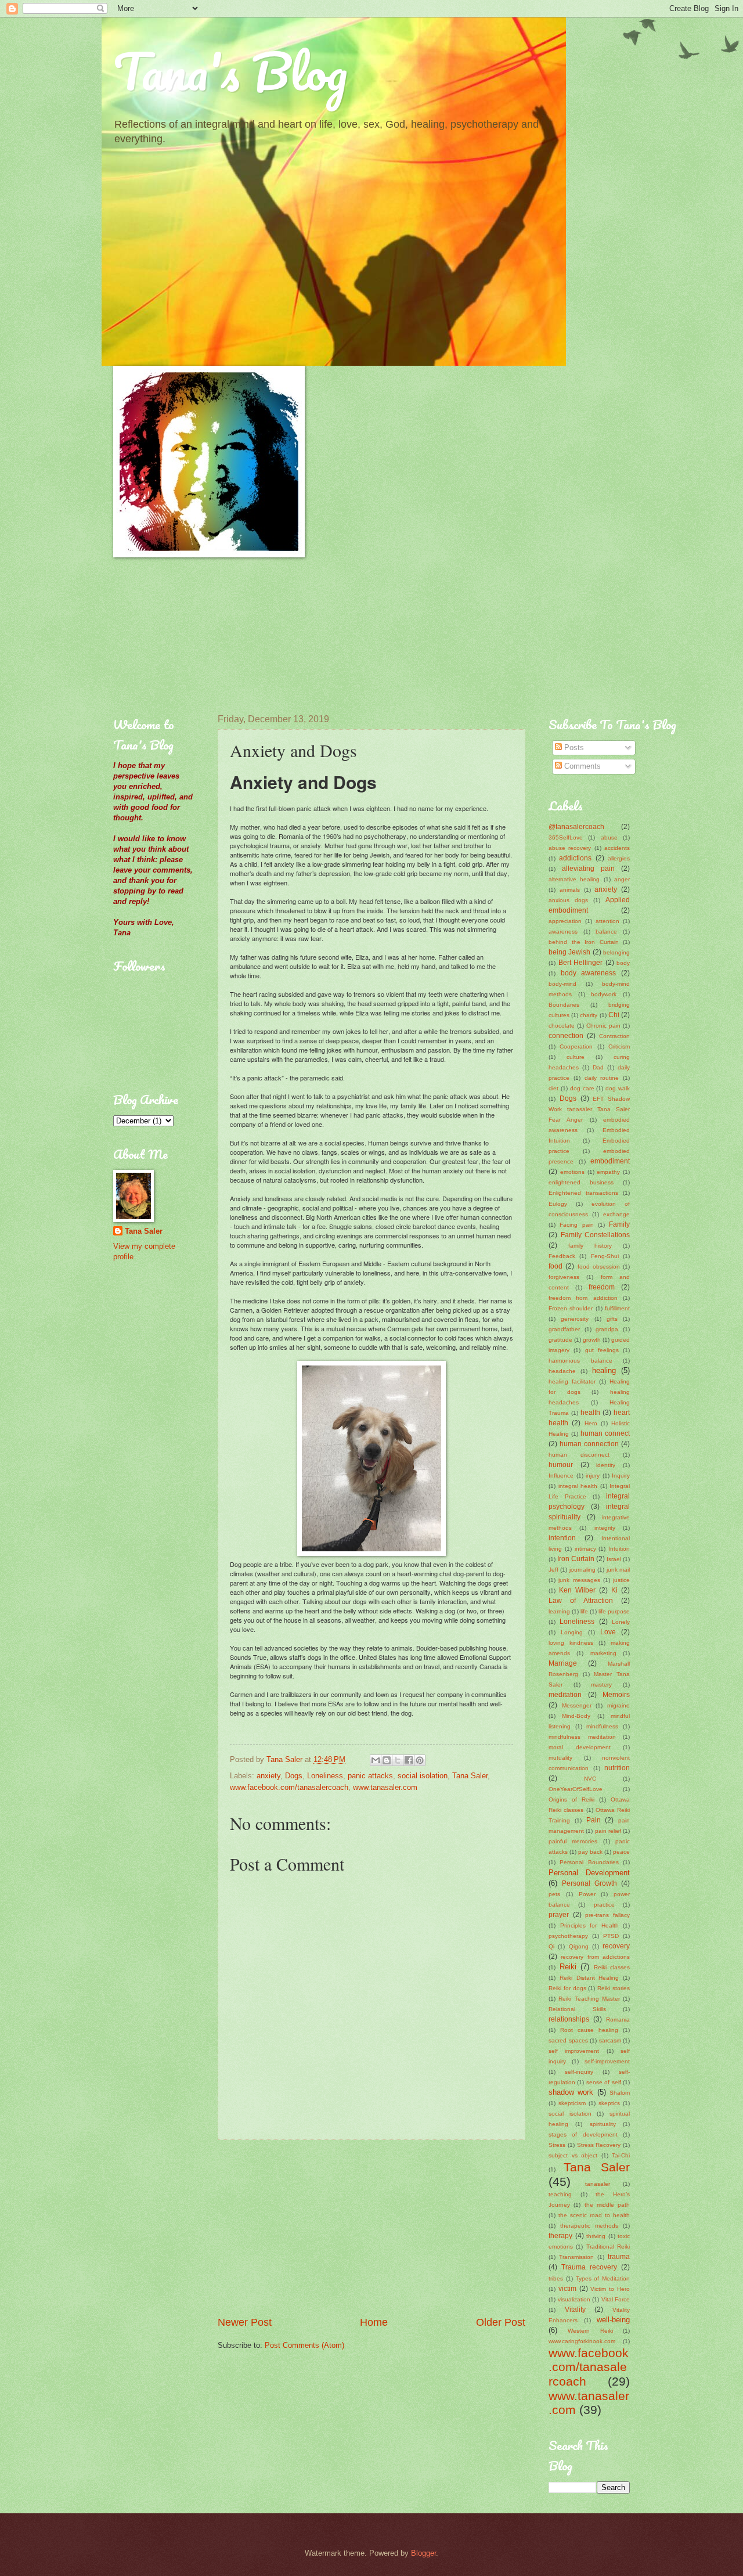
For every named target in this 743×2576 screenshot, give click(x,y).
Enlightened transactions (583, 1193)
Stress (557, 2145)
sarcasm (610, 2040)
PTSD (611, 1936)
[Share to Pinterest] (420, 1760)
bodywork (604, 994)
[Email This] (376, 1760)
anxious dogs (568, 900)
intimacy (585, 1549)
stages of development (583, 2134)
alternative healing (574, 879)
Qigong (579, 1946)
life (584, 1611)
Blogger (423, 2553)
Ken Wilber (577, 1590)
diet (553, 1088)
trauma (619, 2257)
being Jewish (569, 952)
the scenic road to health (594, 2215)
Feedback (562, 1256)
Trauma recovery (589, 2267)
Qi (551, 1946)
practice (604, 1905)
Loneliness (325, 1776)
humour (561, 1465)
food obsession (599, 1267)
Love (608, 1632)
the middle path (607, 2205)
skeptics (609, 2103)
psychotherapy (568, 1936)
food (556, 1266)
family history (590, 1246)
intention (562, 1538)
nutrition (617, 1768)
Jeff (553, 1570)
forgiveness (564, 1277)
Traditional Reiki (608, 2247)
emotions (572, 1172)
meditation (565, 1695)
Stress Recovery (599, 2145)
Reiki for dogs (567, 1988)
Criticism (619, 1046)
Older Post (501, 2322)
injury (593, 1476)
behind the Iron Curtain (584, 942)
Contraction (614, 1036)
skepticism (572, 2103)
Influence (561, 1476)
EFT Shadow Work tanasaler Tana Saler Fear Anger (589, 1109)
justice (621, 1580)
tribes (556, 2278)
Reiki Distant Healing (589, 1978)
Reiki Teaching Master (589, 1999)
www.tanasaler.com (385, 1787)
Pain (594, 1820)
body (623, 963)
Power (587, 1894)
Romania (618, 2020)
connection (566, 1036)
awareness (563, 932)
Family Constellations (596, 1235)
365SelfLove (566, 837)
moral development (580, 1747)
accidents (617, 848)
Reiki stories (614, 1988)
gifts (612, 1319)
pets (554, 1894)
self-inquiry (579, 2072)
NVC (590, 1779)
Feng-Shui (605, 1256)
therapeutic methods (589, 2226)
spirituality (603, 2124)
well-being (613, 2320)
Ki (614, 1590)
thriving (596, 2236)
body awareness (589, 973)
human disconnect (579, 1455)
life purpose (614, 1611)
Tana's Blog (230, 71)
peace (621, 1852)
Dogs (294, 1776)
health (590, 1413)
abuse (609, 837)
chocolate (562, 1026)
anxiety (268, 1776)
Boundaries (564, 1005)
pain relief (608, 1831)
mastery (601, 1685)
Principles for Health (589, 1925)
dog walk (618, 1088)
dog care (582, 1088)
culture (576, 1057)
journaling (583, 1570)
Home (374, 2322)
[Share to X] (398, 1760)
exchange (616, 1214)
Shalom (620, 2093)
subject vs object (573, 2155)
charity (589, 1015)
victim (567, 2289)
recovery (616, 1946)
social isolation (423, 1776)
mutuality (560, 1758)
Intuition (619, 1549)
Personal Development (589, 1873)
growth (592, 1340)
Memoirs (616, 1695)
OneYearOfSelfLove (576, 1789)
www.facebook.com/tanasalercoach (289, 1787)
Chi (614, 1015)
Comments (581, 766)
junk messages (579, 1580)
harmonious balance (580, 1361)
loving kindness (571, 1643)
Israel (614, 1559)
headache (562, 1371)
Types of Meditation (603, 2278)
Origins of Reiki (571, 1799)
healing (604, 1370)
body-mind (562, 984)
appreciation (565, 921)
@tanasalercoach (576, 827)
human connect (605, 1433)
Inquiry (621, 1476)
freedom (602, 1287)
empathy (608, 1172)
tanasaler (598, 2184)
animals (570, 890)
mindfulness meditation (582, 1737)
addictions (575, 858)
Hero (591, 1423)
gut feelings (602, 1350)
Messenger (577, 1705)
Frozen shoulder (571, 1308)
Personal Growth (589, 1883)
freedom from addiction (583, 1298)
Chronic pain (603, 1026)
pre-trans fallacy (607, 1915)
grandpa (607, 1329)
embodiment (610, 1161)
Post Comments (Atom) (304, 2345)
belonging (616, 952)
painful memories (573, 1841)
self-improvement (607, 2061)
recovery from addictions (595, 1957)
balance (606, 932)
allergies (619, 858)
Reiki (568, 1967)
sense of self (604, 2082)
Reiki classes (612, 1967)
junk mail (618, 1570)
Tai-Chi (621, 2155)
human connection (589, 1444)
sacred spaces (568, 2040)
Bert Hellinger (581, 963)
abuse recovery (570, 848)
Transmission (576, 2257)
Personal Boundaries (589, 1862)
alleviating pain (588, 869)
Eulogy (558, 1204)
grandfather (564, 1329)
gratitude (560, 1340)
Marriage (563, 1663)
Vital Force (616, 2299)
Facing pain (576, 1225)
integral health (578, 1486)
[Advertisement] (171, 636)
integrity (605, 1528)
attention (607, 921)
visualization (574, 2299)
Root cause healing (589, 2030)
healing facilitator (572, 1381)
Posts (573, 747)
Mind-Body (576, 1716)
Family (619, 1224)
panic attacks (370, 1776)
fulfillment (617, 1308)
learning (559, 1611)
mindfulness (602, 1726)
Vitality (575, 2310)
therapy (560, 2236)
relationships (569, 2019)
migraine (618, 1705)
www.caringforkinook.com (582, 2341)
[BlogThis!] (387, 1760)
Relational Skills (577, 2009)
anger (622, 879)
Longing (572, 1632)
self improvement (574, 2051)
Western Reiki (590, 2331)
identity (606, 1465)
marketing (603, 1653)
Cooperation (576, 1046)
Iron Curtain (576, 1559)
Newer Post (245, 2322)
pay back (590, 1852)
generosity (575, 1319)
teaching (560, 2194)
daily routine (602, 1078)
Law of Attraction (581, 1601)
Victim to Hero (610, 2289)
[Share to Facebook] (409, 1760)
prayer (559, 1915)
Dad (598, 1067)
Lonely (621, 1622)
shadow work (571, 2092)
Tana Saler (470, 1776)
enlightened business (581, 1182)
